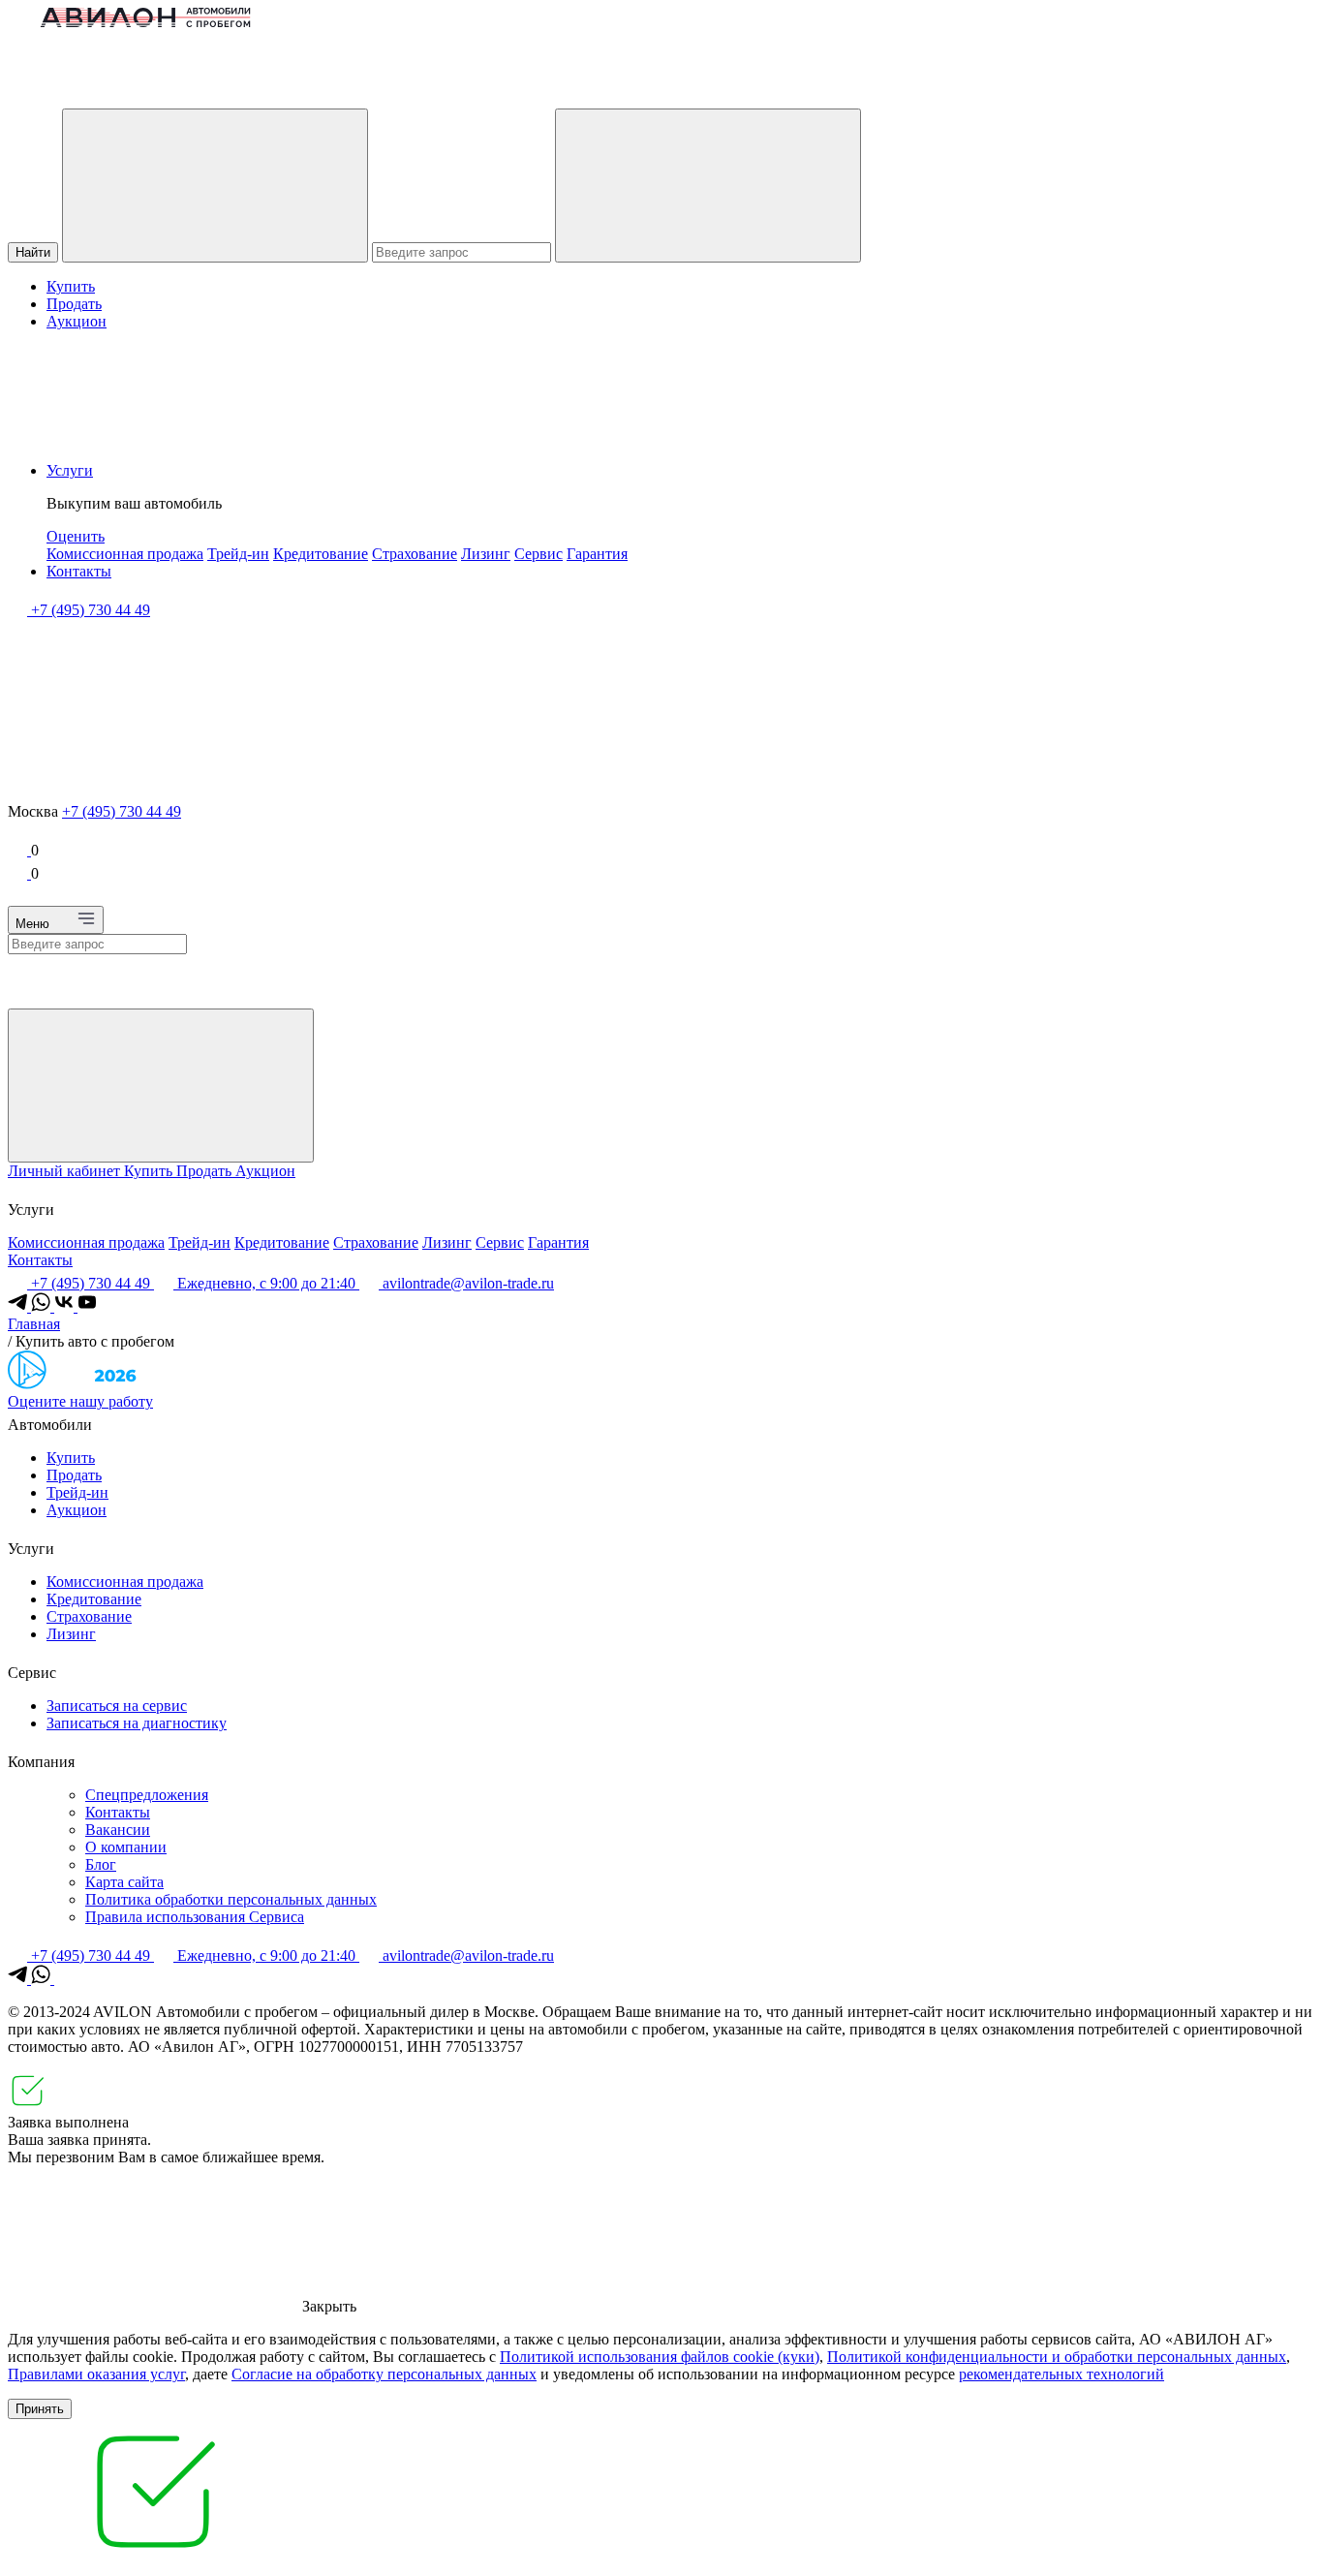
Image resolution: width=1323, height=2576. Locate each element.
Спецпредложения (147, 1795)
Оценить (76, 536)
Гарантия (597, 554)
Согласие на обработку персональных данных (384, 2374)
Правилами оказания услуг (96, 2374)
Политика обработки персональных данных (231, 1899)
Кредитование (321, 554)
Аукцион (77, 321)
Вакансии (118, 1830)
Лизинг (486, 554)
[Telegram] (19, 1306)
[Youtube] (87, 1306)
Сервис (538, 554)
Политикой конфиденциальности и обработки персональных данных (1057, 2357)
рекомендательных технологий (1061, 2374)
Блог (101, 1864)
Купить (71, 286)
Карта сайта (124, 1882)
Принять (40, 2409)
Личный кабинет (66, 1171)
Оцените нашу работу (80, 1401)
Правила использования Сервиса (195, 1917)
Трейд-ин (238, 554)
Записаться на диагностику (137, 1723)
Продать (74, 304)
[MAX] (64, 1979)
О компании (126, 1847)
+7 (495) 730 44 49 (122, 811)
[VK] (66, 1306)
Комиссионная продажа (125, 554)
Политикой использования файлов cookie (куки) (660, 2357)
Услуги (70, 470)
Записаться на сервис (117, 1706)
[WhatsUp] (43, 1306)
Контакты (79, 571)
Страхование (415, 554)
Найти (33, 252)
